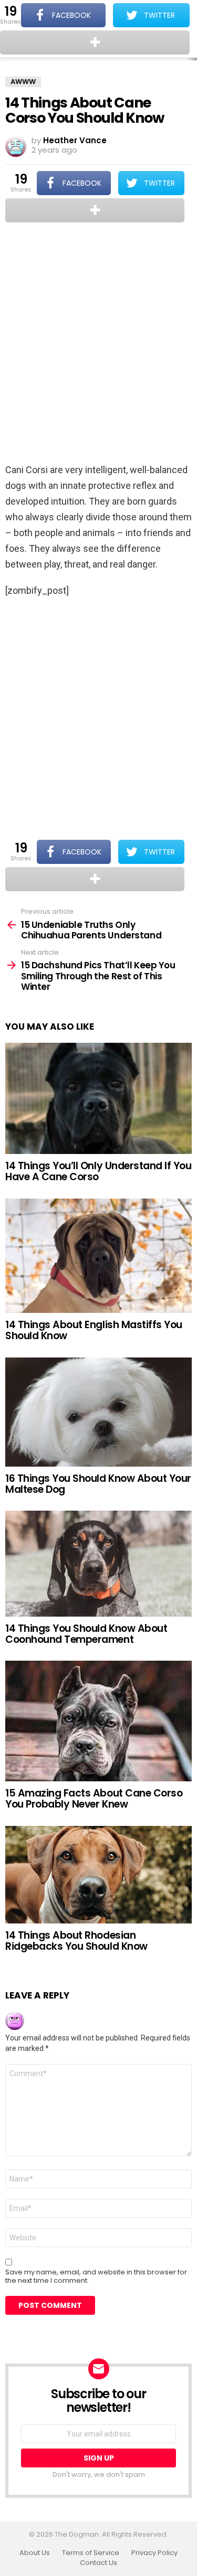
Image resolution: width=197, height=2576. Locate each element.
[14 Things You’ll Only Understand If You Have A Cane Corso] (98, 1098)
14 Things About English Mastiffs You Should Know (94, 1330)
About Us (35, 2553)
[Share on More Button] (95, 210)
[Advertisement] (98, 344)
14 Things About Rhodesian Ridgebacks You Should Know (76, 1941)
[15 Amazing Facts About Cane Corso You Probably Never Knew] (98, 1721)
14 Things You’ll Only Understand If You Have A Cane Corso (98, 1171)
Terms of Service (91, 2553)
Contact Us (98, 2563)
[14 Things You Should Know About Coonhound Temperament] (98, 1563)
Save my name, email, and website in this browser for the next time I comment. (96, 2276)
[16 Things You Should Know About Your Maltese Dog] (98, 1412)
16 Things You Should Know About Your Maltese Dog (98, 1484)
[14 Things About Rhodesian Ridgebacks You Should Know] (98, 1875)
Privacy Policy (154, 2553)
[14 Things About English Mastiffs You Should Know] (98, 1256)
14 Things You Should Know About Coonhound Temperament (86, 1634)
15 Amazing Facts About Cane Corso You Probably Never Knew (94, 1799)
